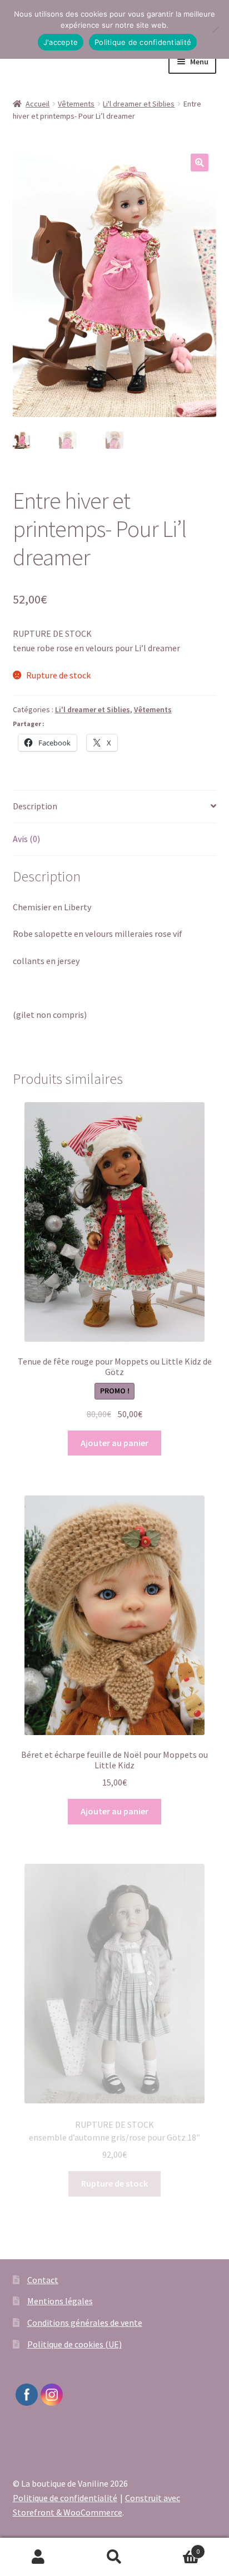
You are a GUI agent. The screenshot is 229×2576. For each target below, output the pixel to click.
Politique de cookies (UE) (74, 2344)
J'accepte (61, 42)
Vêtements (76, 104)
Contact (43, 2280)
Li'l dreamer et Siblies (139, 104)
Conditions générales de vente (85, 2323)
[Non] (215, 29)
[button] (200, 163)
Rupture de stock (114, 2183)
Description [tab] (35, 806)
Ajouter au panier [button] (114, 1443)
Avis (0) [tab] (26, 839)
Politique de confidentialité (65, 2498)
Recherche (114, 2557)
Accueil (38, 104)
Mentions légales (60, 2301)
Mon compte (38, 2557)
